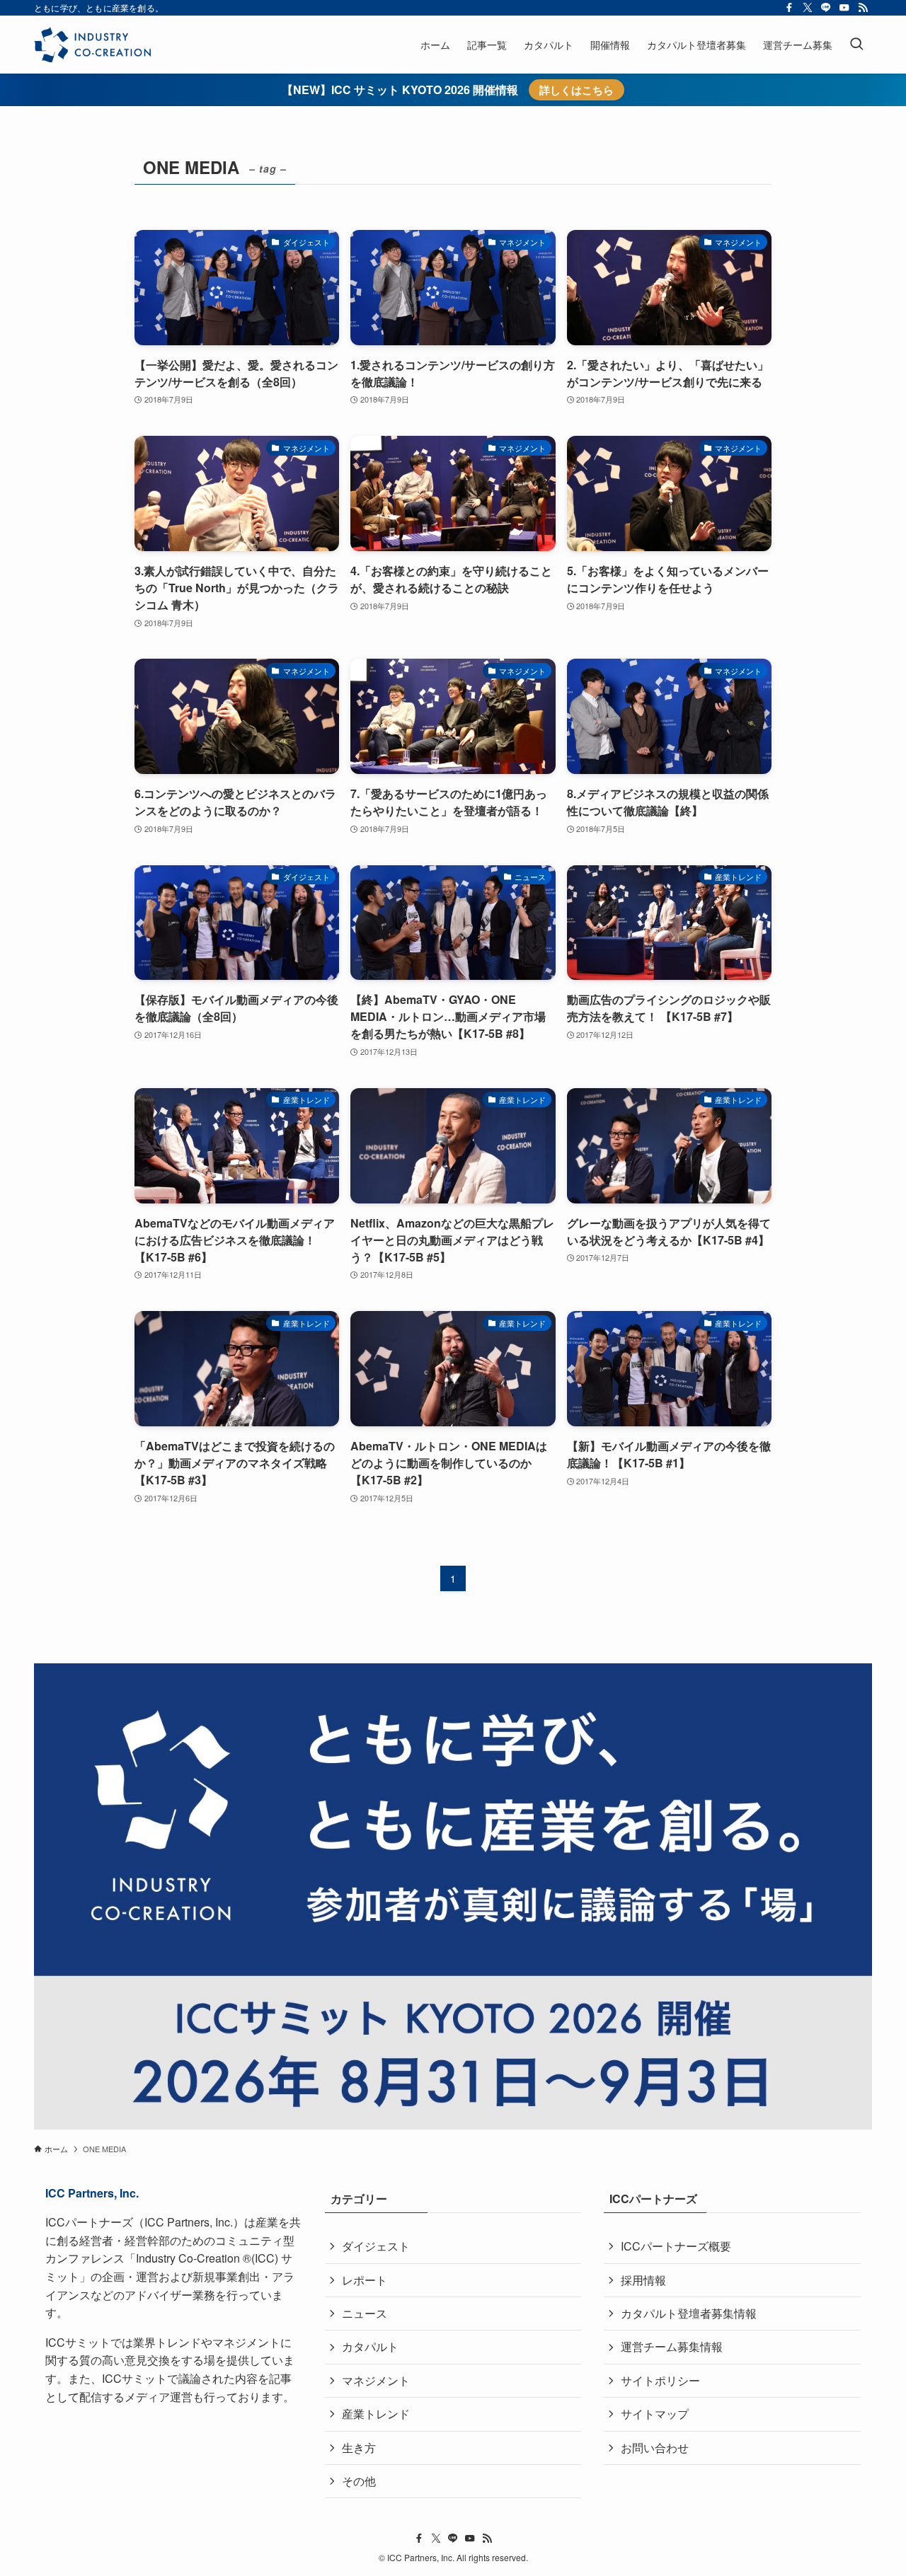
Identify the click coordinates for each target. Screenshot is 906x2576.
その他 (359, 2481)
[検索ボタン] (856, 45)
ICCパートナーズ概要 (676, 2246)
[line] (826, 8)
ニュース (365, 2313)
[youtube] (844, 8)
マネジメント (376, 2380)
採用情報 (643, 2280)
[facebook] (789, 8)
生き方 (359, 2448)
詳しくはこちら (577, 90)
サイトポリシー (660, 2380)
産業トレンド (376, 2414)
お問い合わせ (655, 2448)
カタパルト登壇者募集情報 (689, 2313)
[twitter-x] (808, 8)
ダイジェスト (376, 2246)
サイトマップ (655, 2414)
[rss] (863, 8)
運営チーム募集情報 (672, 2346)
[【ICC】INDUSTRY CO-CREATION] (92, 45)
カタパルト (370, 2346)
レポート (365, 2280)
